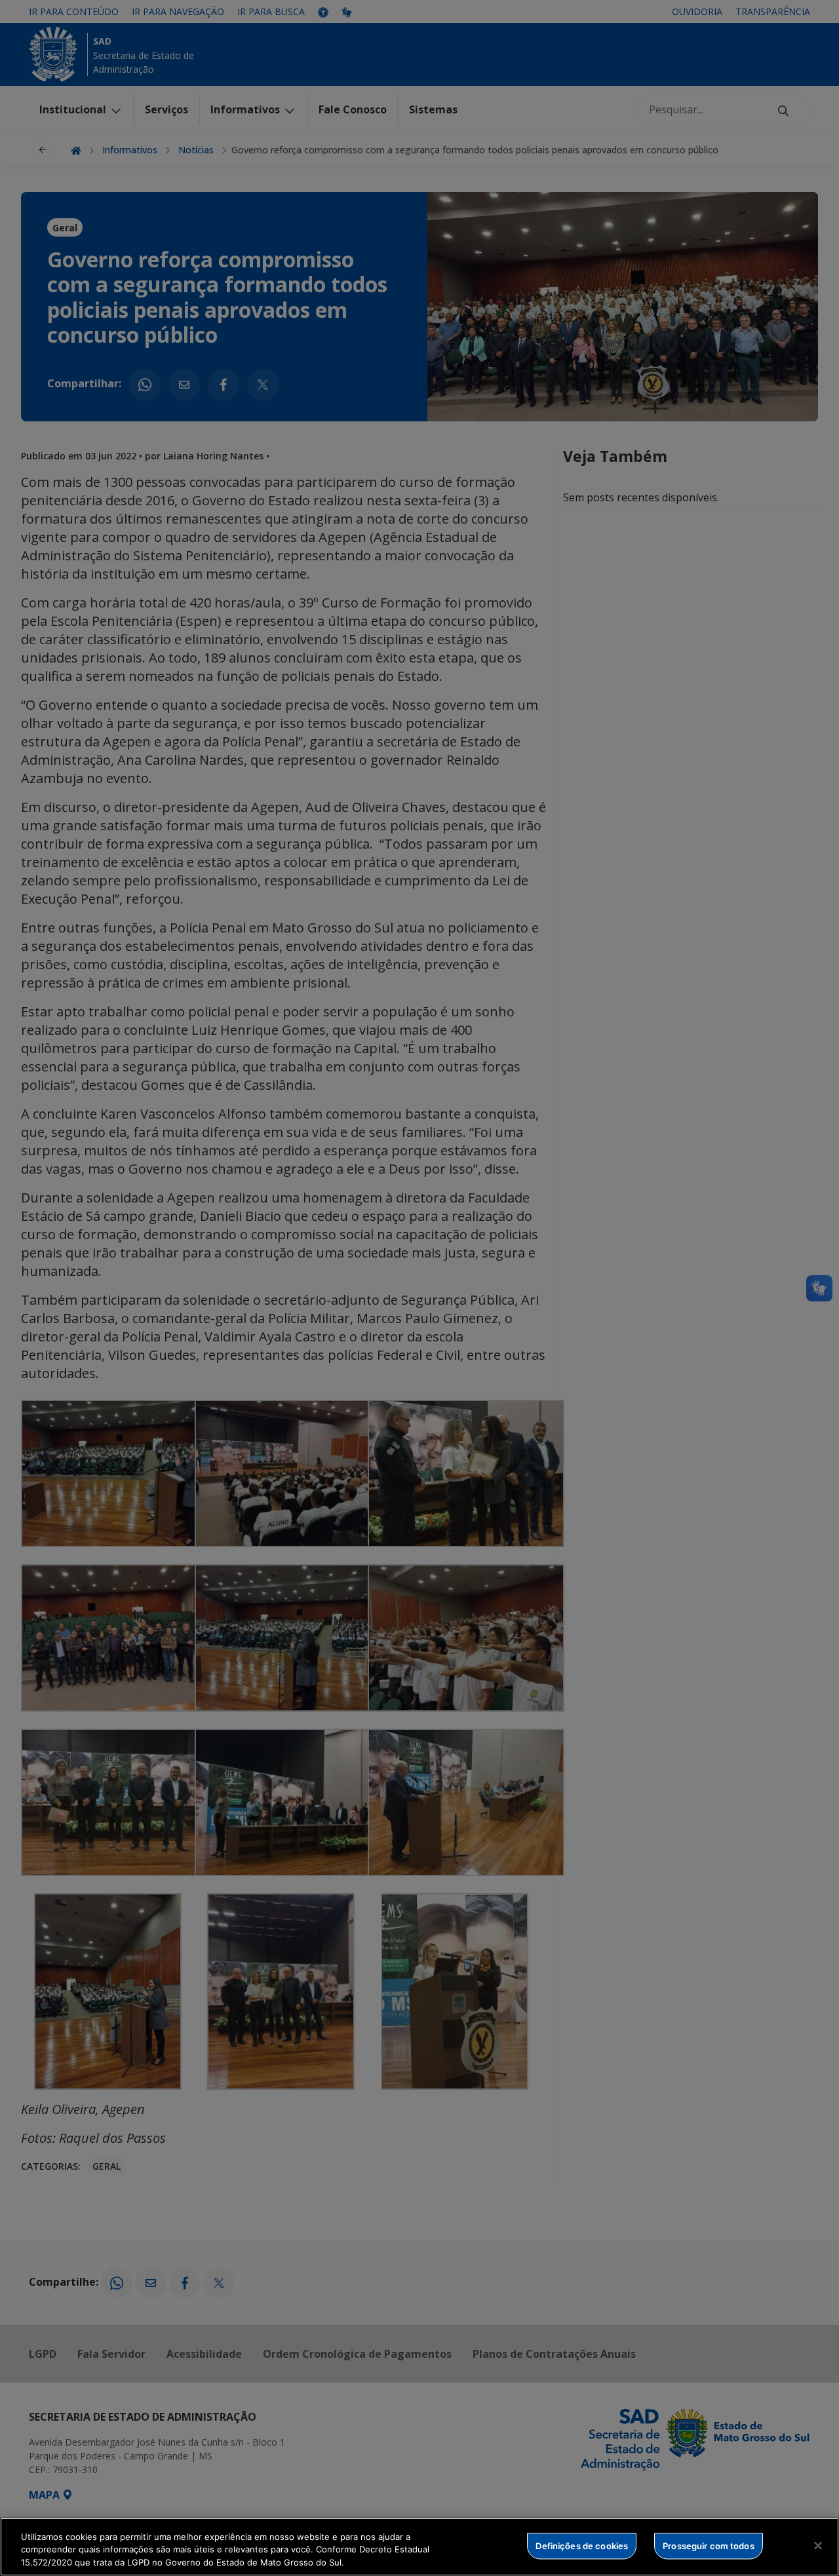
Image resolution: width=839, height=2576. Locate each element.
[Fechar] (818, 2545)
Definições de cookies (582, 2545)
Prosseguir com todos (709, 2545)
